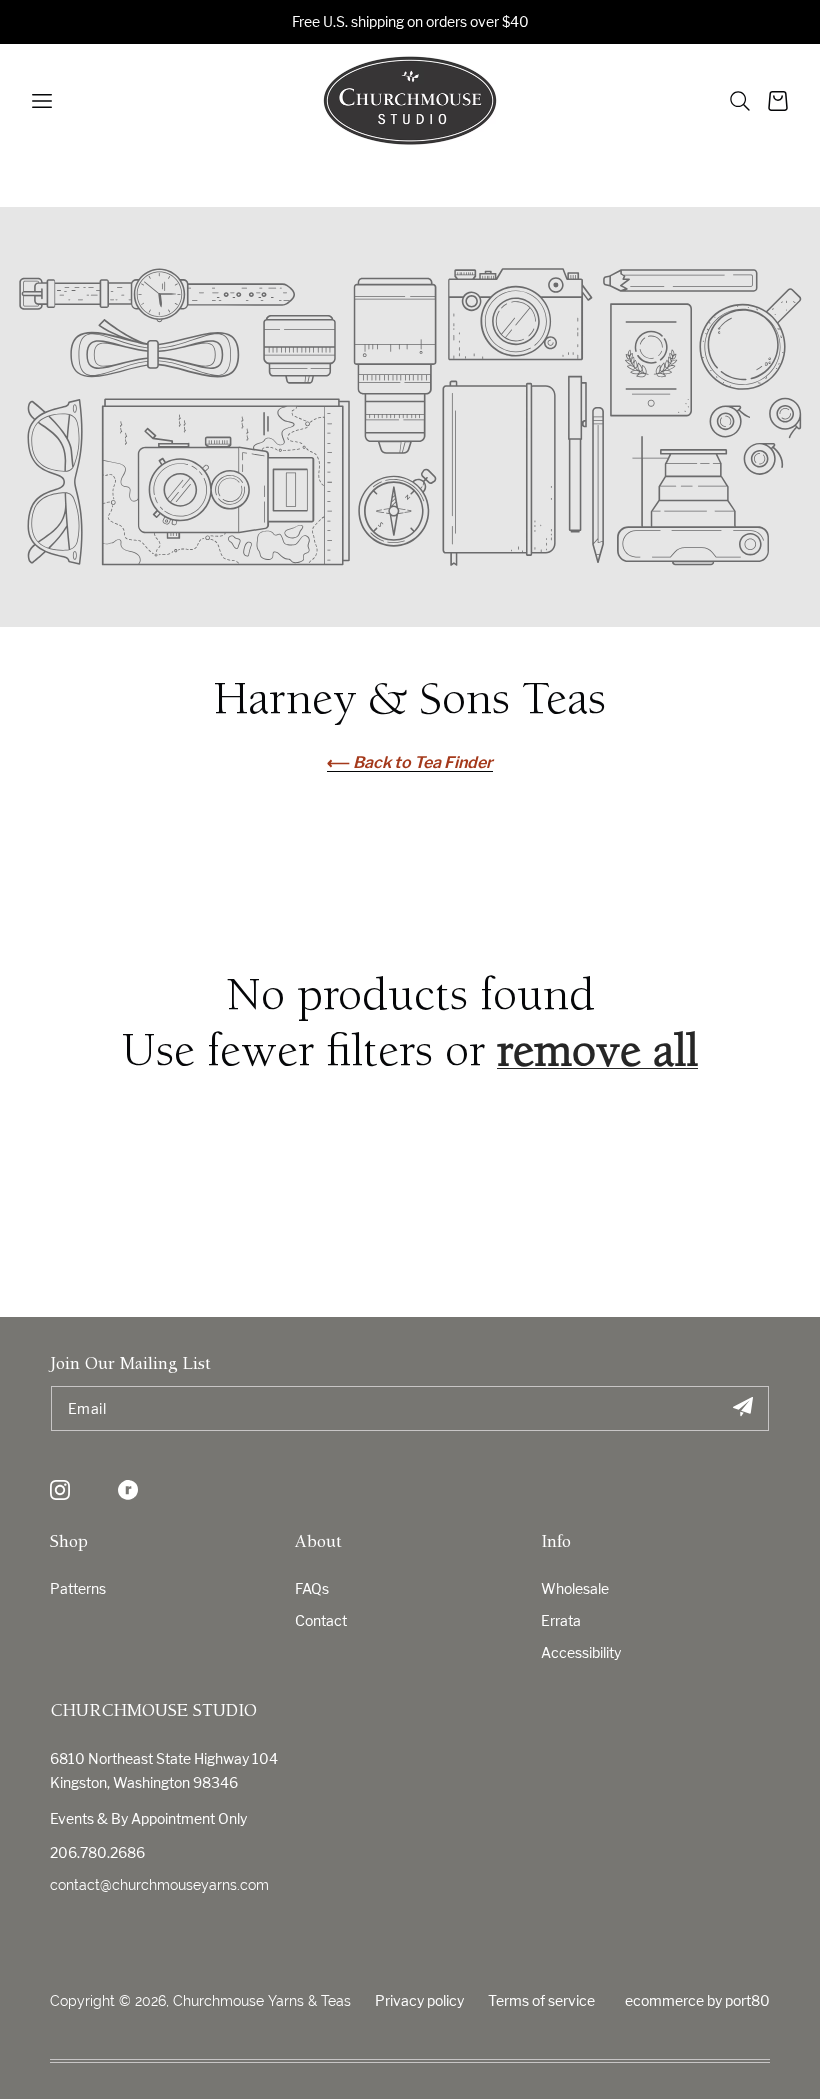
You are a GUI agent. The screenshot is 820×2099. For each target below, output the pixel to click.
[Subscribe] (742, 1408)
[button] (740, 101)
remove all (597, 1055)
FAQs (312, 1588)
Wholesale (575, 1588)
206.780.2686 (97, 1852)
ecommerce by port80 (697, 2000)
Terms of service (541, 2000)
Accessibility (581, 1652)
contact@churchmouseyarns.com (159, 1885)
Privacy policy (419, 2000)
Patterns (78, 1588)
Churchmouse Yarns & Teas (262, 2001)
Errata (561, 1620)
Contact (321, 1620)
